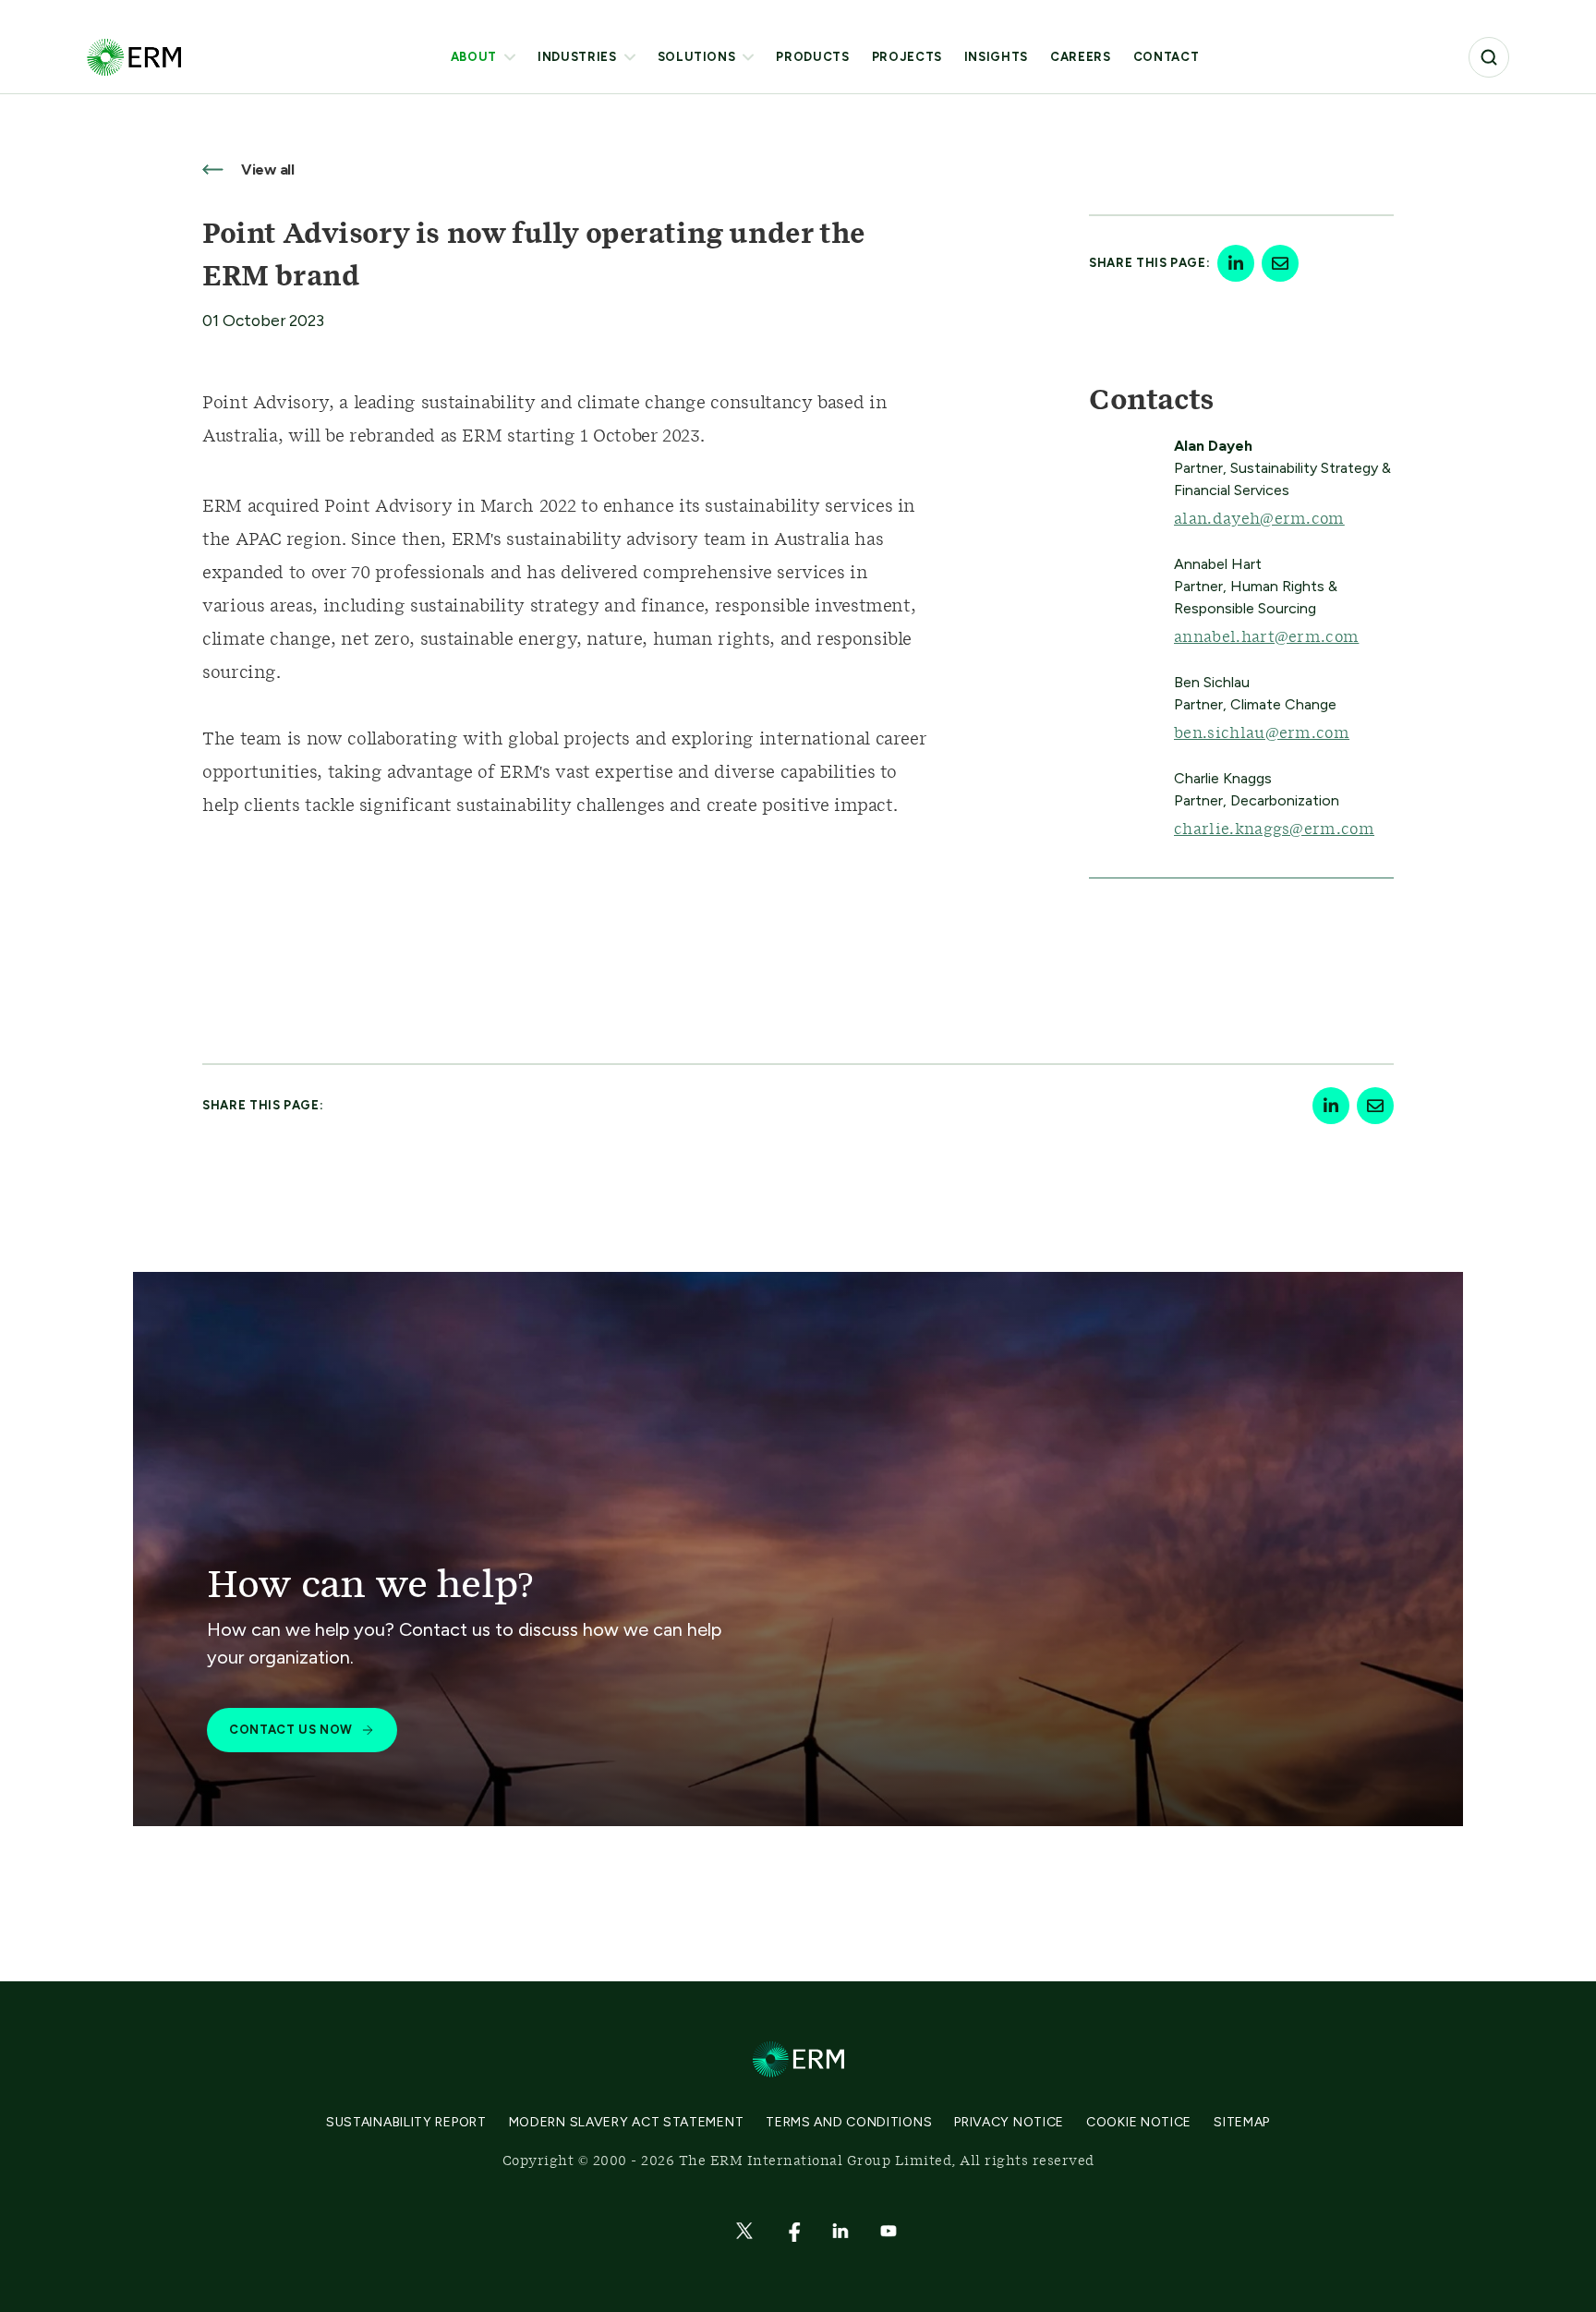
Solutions (697, 57)
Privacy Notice (1009, 2122)
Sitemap (1242, 2122)
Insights (996, 57)
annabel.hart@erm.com (1266, 637)
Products (812, 57)
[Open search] (1489, 57)
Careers (1081, 57)
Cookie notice (1139, 2122)
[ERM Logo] (134, 57)
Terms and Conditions (849, 2122)
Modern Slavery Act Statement (627, 2122)
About (474, 57)
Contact (1167, 57)
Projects (907, 57)
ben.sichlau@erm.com (1262, 733)
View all (266, 169)
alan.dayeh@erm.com (1259, 519)
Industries (577, 57)
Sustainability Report (406, 2122)
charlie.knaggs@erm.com (1274, 829)
